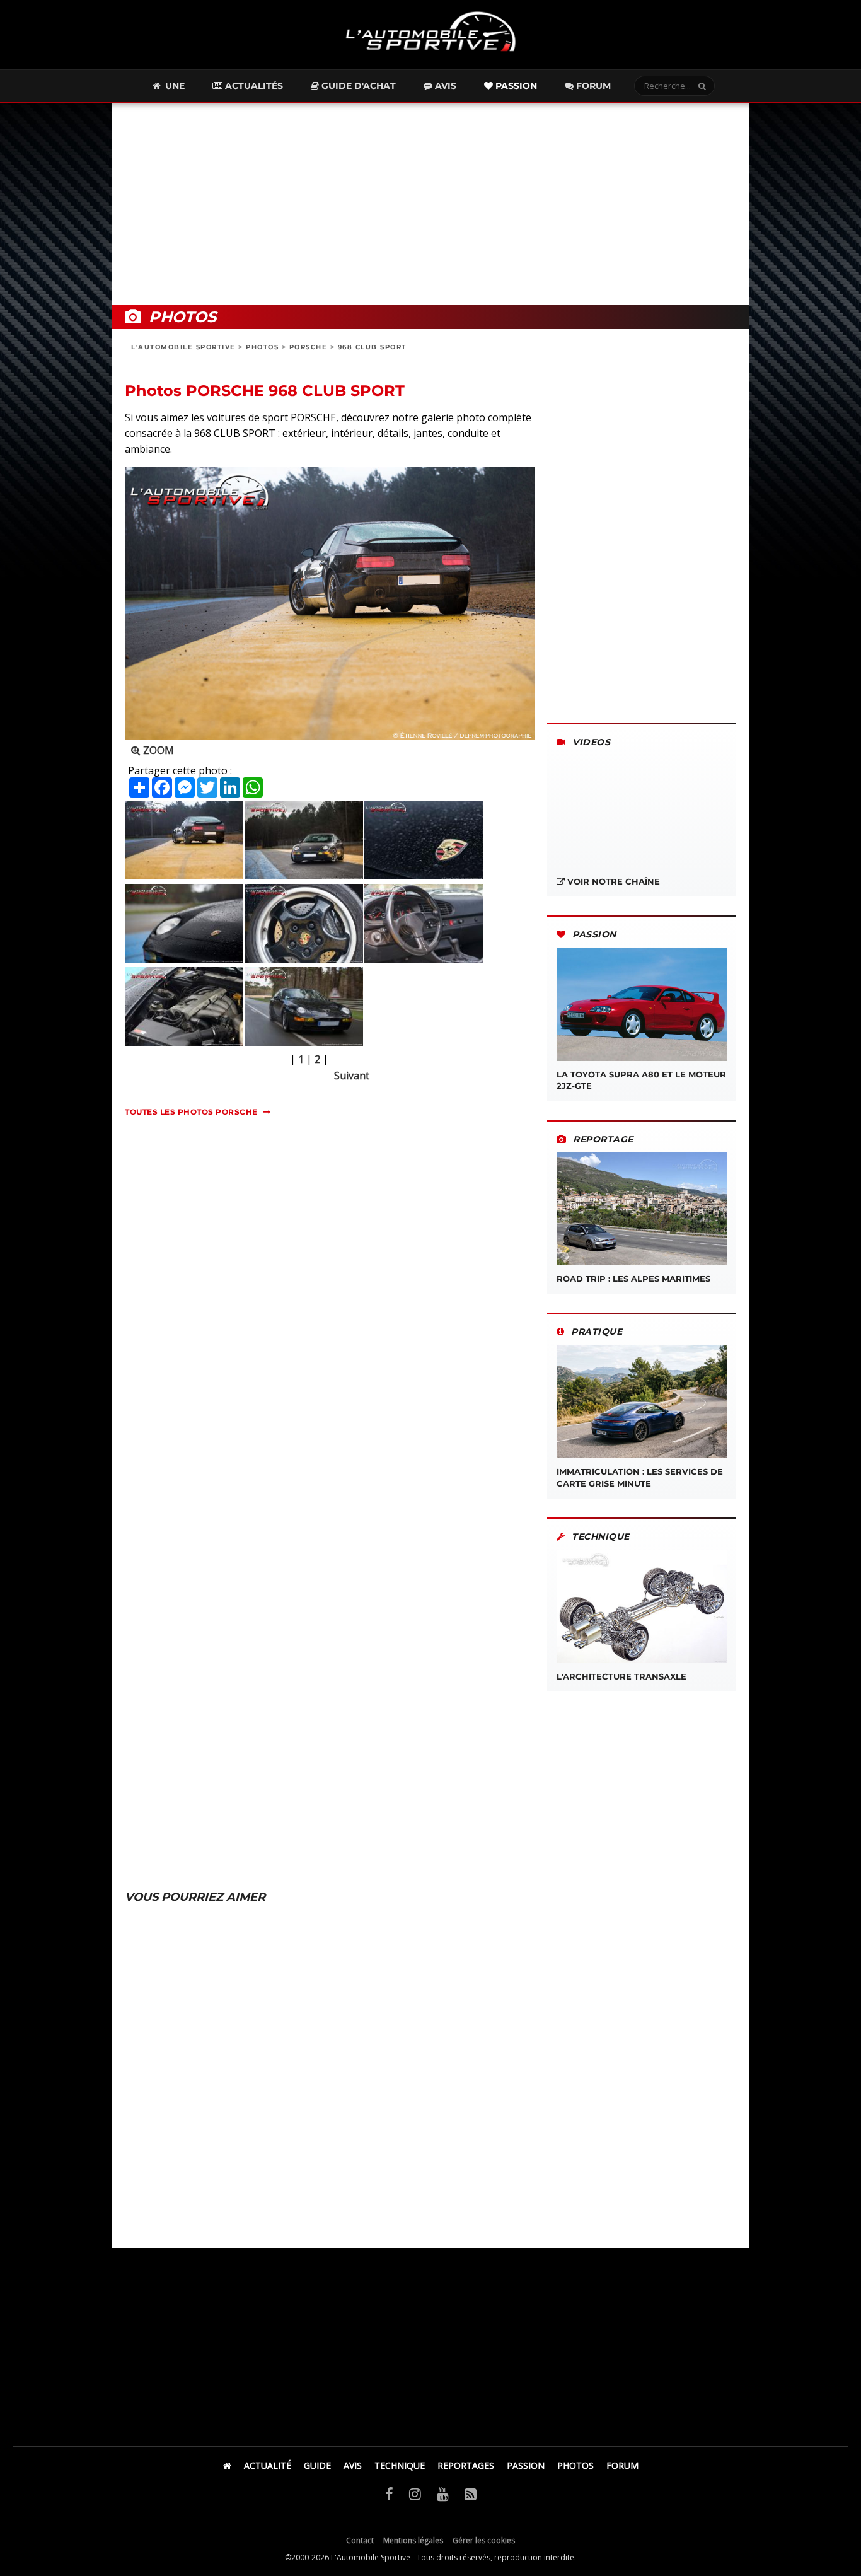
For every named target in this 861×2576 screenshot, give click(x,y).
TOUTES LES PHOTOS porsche (191, 1112)
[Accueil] (227, 2465)
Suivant (352, 1076)
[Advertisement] (430, 204)
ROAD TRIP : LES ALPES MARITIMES (633, 1279)
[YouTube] (443, 2493)
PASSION (526, 2465)
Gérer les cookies (484, 2540)
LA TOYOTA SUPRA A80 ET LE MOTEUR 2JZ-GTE (641, 1080)
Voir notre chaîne (612, 881)
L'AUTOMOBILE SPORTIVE (183, 347)
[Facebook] (389, 2493)
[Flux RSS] (471, 2493)
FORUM (622, 2465)
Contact (360, 2540)
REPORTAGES (466, 2465)
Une (174, 86)
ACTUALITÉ (268, 2465)
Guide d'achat (357, 86)
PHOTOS (262, 347)
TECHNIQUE (400, 2465)
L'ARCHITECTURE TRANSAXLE (621, 1676)
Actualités (253, 86)
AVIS (353, 2465)
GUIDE (317, 2465)
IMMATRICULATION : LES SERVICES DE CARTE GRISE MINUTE (640, 1477)
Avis (444, 86)
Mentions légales (413, 2540)
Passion (515, 86)
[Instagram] (415, 2493)
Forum (592, 86)
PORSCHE (309, 347)
